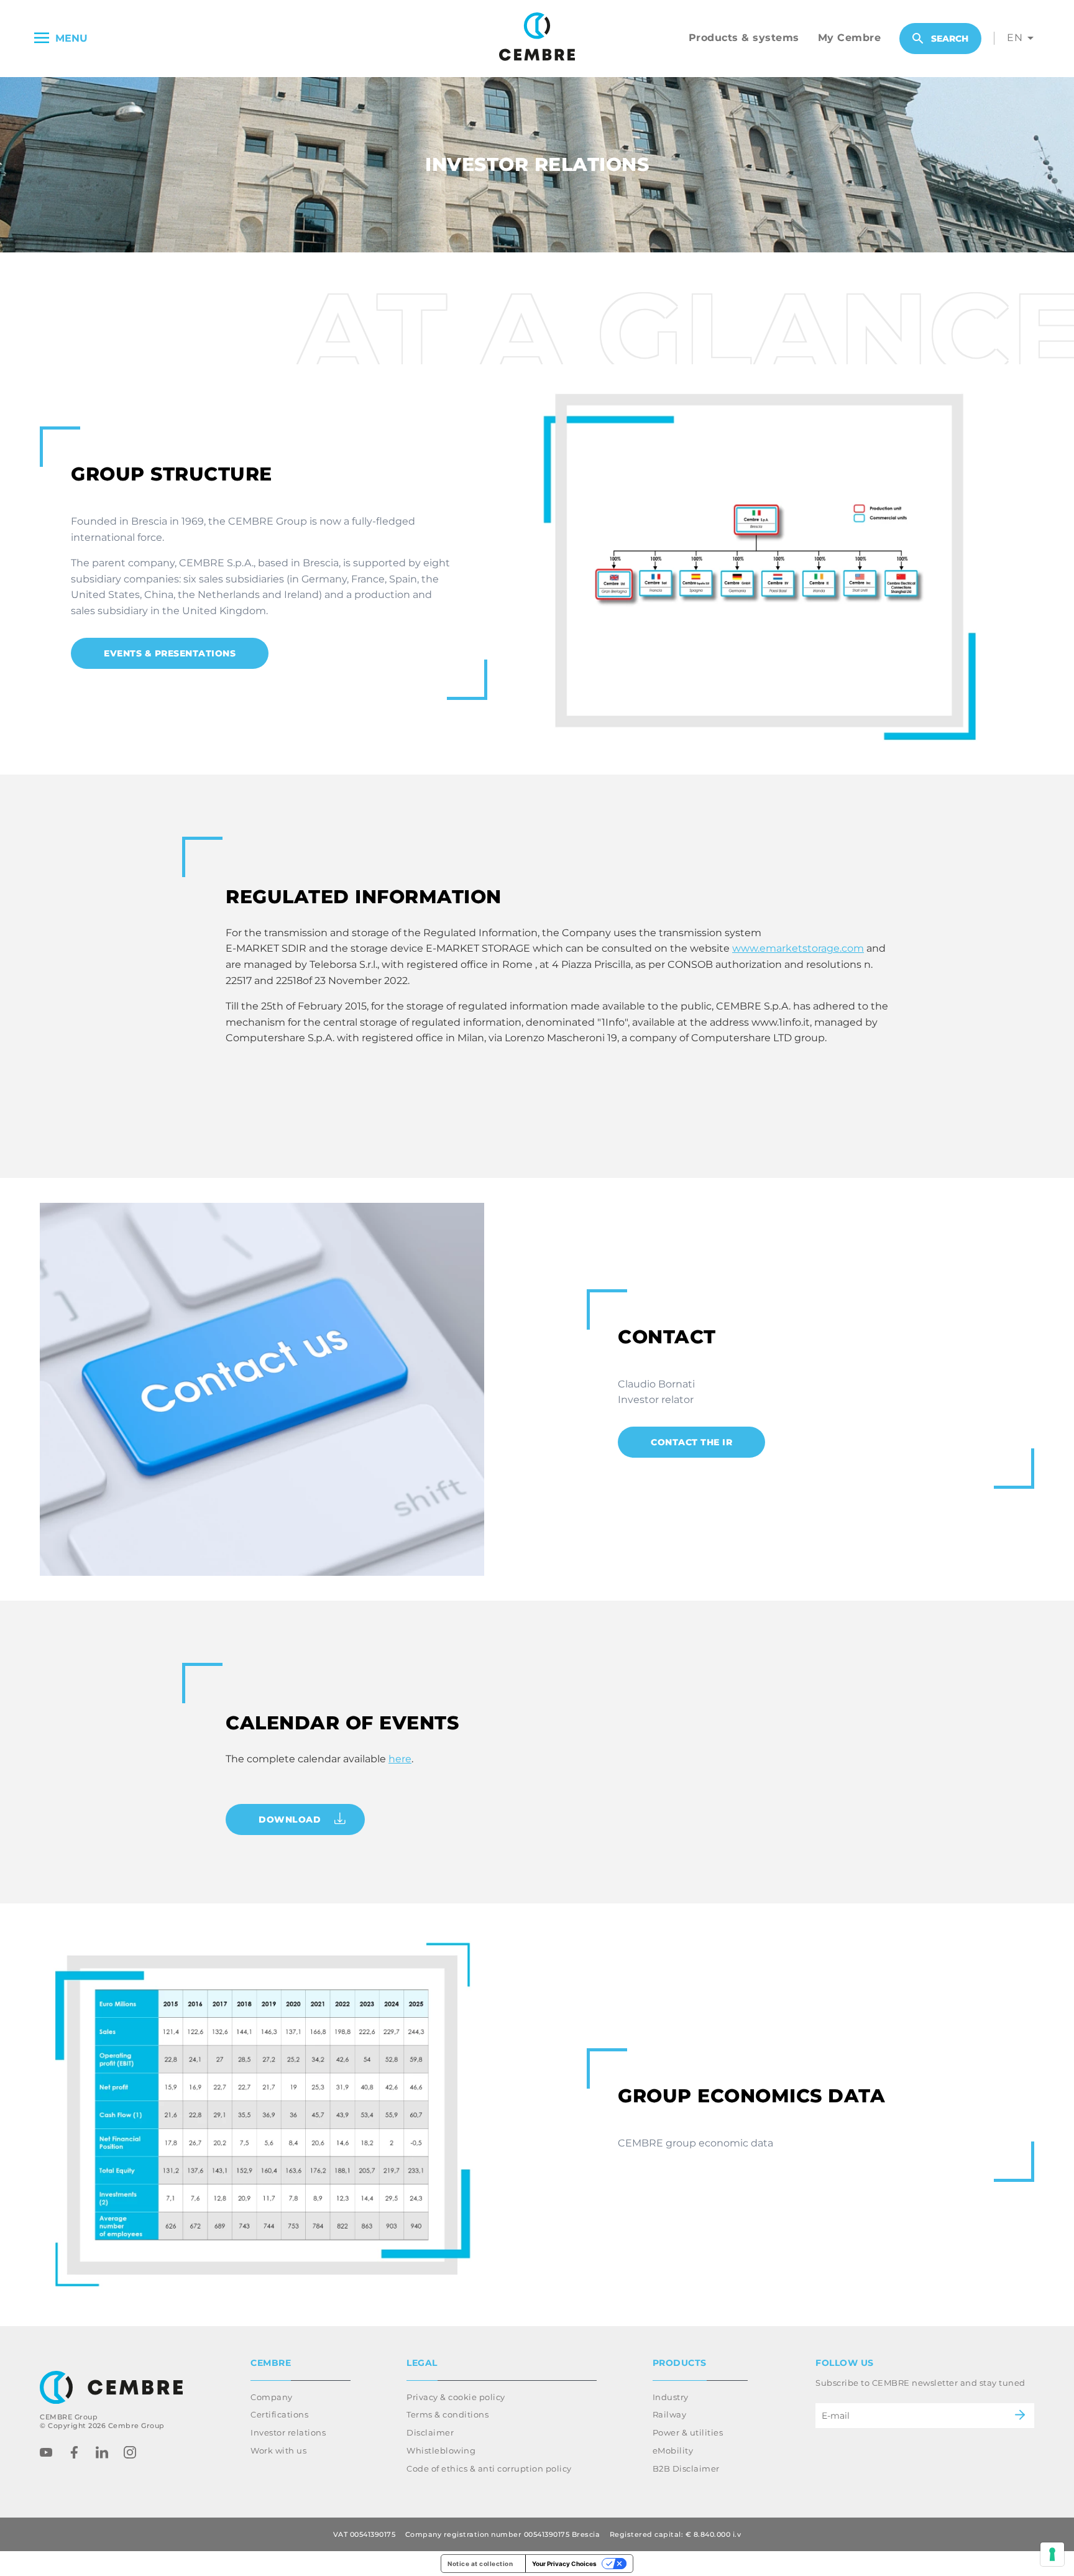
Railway (670, 2414)
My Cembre (850, 38)
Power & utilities (688, 2432)
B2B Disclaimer (686, 2468)
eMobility (673, 2450)
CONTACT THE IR (691, 1442)
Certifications (279, 2414)
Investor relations (288, 2432)
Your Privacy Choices (564, 2564)
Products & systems (744, 38)
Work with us (278, 2450)
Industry (671, 2397)
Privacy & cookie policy (456, 2397)
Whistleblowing (441, 2450)
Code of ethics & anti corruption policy (489, 2468)
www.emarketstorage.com (798, 948)
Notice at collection (480, 2564)
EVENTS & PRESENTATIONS (170, 653)
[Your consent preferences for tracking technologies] (1052, 2554)
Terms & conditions (447, 2414)
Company (272, 2397)
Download (290, 1819)
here (400, 1759)
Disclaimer (430, 2432)
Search (950, 39)
